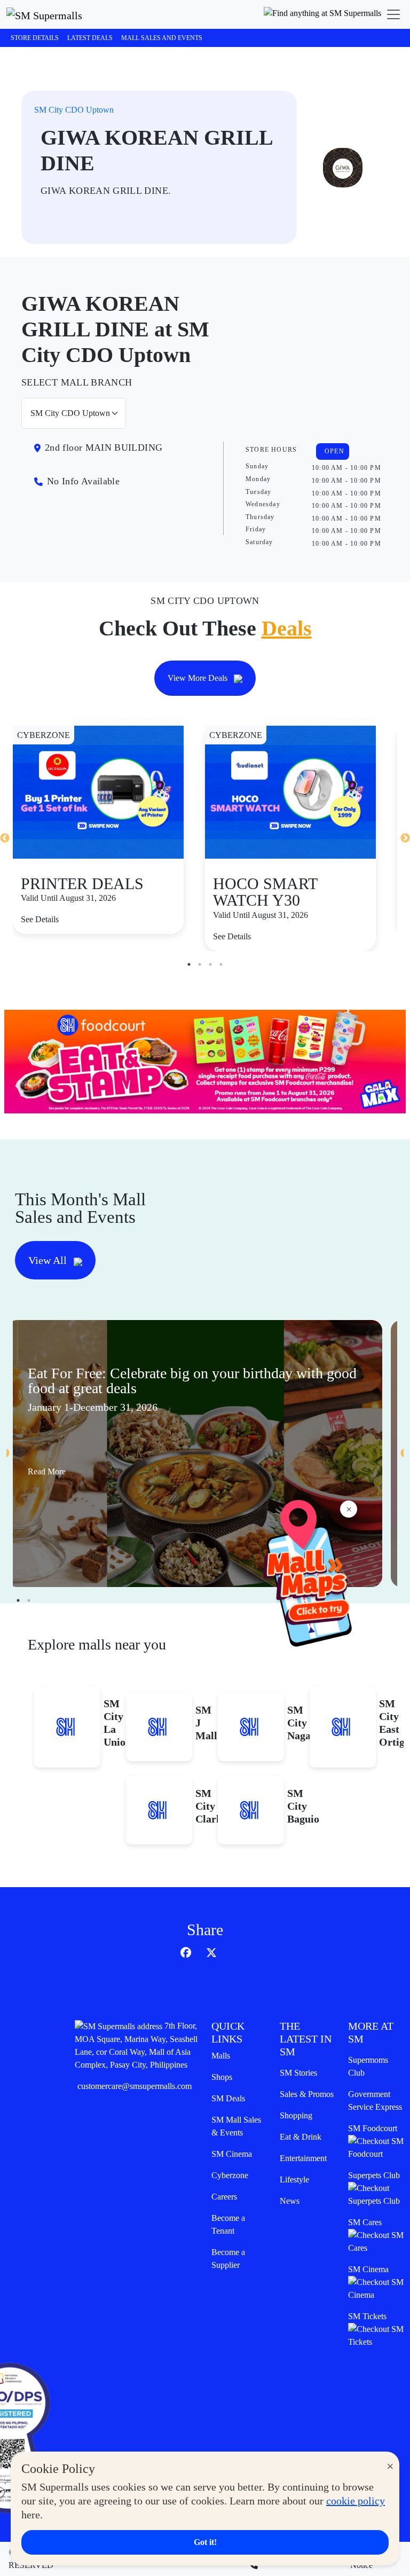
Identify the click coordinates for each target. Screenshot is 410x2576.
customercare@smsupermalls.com (135, 2086)
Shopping (296, 2115)
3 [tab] (210, 964)
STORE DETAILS (35, 38)
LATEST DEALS (90, 38)
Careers (224, 2197)
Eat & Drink (301, 2137)
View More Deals (199, 678)
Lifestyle (294, 2180)
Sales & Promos (307, 2094)
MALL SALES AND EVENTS (162, 38)
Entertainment (303, 2158)
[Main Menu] (393, 14)
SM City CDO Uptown (74, 110)
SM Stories (298, 2073)
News (290, 2201)
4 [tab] (221, 964)
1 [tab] (189, 964)
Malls (221, 2056)
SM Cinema (232, 2154)
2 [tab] (200, 964)
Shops (222, 2077)
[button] (322, 14)
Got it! (205, 2542)
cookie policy (356, 2501)
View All (49, 1260)
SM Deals (228, 2098)
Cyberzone (230, 2175)
